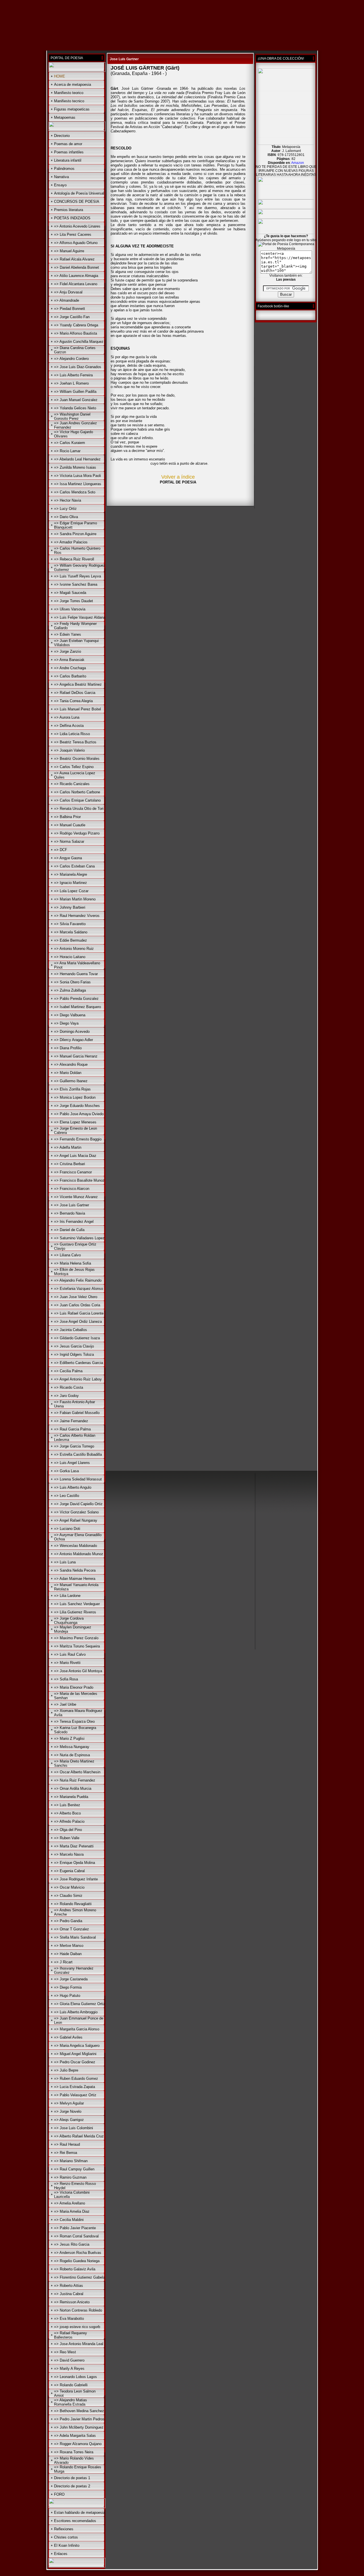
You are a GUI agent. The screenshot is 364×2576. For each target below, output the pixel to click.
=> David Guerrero (69, 2360)
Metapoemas (65, 117)
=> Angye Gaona (68, 858)
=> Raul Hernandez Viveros (77, 916)
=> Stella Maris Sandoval (75, 1937)
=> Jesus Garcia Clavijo (74, 1346)
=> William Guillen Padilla (75, 392)
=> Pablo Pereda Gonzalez (76, 999)
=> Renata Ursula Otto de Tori (79, 809)
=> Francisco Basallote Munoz (79, 1180)
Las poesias (286, 279)
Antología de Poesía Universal (79, 193)
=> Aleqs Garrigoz (69, 2120)
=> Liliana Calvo (67, 1255)
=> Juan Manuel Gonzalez (76, 400)
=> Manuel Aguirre (69, 251)
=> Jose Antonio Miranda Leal (79, 2344)
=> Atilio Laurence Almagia (76, 276)
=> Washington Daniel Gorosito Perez (72, 416)
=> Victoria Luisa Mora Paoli (77, 476)
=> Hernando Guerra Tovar (76, 974)
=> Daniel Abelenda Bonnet (76, 267)
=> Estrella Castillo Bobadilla (78, 1454)
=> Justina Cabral (69, 2294)
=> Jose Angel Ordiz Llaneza (78, 1322)
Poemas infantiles (69, 152)
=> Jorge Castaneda (71, 1979)
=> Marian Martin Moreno (75, 899)
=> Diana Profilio (68, 1048)
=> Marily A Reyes (69, 2369)
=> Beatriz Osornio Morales (77, 759)
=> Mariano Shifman (71, 2161)
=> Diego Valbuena (70, 1015)
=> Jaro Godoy (66, 1396)
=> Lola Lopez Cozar (71, 891)
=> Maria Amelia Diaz (72, 2211)
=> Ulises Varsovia (70, 609)
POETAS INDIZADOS (72, 218)
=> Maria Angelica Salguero (77, 2046)
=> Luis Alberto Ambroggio (76, 2012)
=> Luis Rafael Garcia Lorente (79, 1313)
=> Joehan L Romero (71, 383)
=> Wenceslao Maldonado (76, 1546)
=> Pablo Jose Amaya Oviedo (79, 1114)
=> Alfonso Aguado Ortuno (76, 243)
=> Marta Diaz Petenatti (74, 1846)
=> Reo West (65, 2352)
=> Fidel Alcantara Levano (76, 284)
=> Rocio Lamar (67, 451)
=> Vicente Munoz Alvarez (76, 1197)
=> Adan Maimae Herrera (75, 1579)
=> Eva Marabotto (69, 2319)
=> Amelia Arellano (70, 2203)
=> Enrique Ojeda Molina (75, 1863)
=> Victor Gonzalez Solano (76, 1512)
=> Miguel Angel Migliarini (75, 2054)
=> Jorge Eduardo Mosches (77, 1106)
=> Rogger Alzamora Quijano (78, 2444)
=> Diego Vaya (66, 1023)
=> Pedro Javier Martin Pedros (79, 2419)
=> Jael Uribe (65, 1704)
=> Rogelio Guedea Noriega (77, 2261)
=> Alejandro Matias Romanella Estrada (71, 2402)
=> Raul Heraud (67, 2144)
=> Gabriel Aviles (68, 2037)
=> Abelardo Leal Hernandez (77, 459)
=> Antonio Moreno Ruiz (74, 949)
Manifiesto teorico (69, 93)
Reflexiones (64, 2529)
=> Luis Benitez (67, 1805)
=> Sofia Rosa (66, 1679)
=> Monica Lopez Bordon (75, 1097)
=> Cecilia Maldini (69, 2220)
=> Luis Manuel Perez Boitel (77, 709)
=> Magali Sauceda (70, 593)
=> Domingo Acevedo (72, 1032)
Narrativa (61, 177)
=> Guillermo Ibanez (71, 1081)
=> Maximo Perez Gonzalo (76, 1638)
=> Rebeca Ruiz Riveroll (74, 559)
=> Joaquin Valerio (69, 750)
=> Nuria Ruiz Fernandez (75, 1780)
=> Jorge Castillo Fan (72, 317)
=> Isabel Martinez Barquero (77, 1007)
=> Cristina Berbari (70, 1164)
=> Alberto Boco (67, 1813)
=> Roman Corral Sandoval (76, 2236)
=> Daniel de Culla (69, 1230)
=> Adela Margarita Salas (75, 2436)
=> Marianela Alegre (71, 874)
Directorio (62, 136)
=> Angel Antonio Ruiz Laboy (78, 1379)
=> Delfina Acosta (69, 726)
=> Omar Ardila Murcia (73, 1788)
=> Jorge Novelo (68, 2111)
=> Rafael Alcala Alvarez (74, 259)
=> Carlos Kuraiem (70, 443)
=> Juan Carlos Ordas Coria (77, 1305)
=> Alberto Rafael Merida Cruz (79, 2136)
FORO (59, 2494)
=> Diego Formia (68, 1987)
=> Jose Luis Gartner (72, 1205)
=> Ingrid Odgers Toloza (74, 1354)
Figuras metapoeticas (72, 109)
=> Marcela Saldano (71, 932)
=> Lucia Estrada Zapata (75, 2087)
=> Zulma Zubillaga (70, 990)
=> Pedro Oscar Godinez (75, 2062)
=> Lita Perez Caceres (73, 234)
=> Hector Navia (68, 500)
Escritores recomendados (75, 2521)
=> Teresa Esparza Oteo (74, 1721)
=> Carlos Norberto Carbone (77, 792)
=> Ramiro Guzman (70, 2177)
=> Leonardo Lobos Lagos (76, 2377)
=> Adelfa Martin (68, 1147)
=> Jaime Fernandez (71, 1421)
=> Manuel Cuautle (70, 825)
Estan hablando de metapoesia (79, 2513)
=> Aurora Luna (67, 717)
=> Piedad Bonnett (70, 309)
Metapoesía (286, 249)
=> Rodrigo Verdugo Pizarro (77, 833)
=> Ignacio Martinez (71, 883)
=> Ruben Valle (67, 1838)
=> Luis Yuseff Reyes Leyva (77, 576)
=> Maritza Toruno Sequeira (77, 1646)
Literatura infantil (68, 160)
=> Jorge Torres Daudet (74, 601)
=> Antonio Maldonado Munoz (79, 1554)
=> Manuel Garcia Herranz (76, 1056)
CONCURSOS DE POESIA (77, 202)
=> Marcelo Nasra (69, 1854)
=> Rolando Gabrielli (71, 2385)
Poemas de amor (68, 144)
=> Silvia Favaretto (70, 924)
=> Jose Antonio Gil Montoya (78, 1671)
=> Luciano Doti (67, 1529)
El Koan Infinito (67, 2545)
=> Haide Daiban (68, 1954)
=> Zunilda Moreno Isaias (75, 467)
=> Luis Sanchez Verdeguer (77, 1604)
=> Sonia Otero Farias (72, 982)
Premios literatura (69, 210)
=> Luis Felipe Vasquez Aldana (80, 617)
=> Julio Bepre (66, 2070)
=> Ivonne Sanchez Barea (76, 584)
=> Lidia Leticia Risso (72, 734)
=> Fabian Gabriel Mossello (77, 1413)
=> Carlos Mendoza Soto (75, 492)
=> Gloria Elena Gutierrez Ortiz (80, 2004)
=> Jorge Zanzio (68, 651)
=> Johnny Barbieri (70, 907)
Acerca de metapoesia (73, 85)
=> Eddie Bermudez (71, 940)
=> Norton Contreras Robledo (78, 2310)
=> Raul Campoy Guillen (74, 2169)
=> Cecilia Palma (68, 1371)
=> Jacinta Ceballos (71, 1330)
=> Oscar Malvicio (69, 1887)
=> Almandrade (67, 300)
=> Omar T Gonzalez (72, 1929)
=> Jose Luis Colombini (74, 2128)
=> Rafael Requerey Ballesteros (71, 2335)
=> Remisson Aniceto (72, 2302)
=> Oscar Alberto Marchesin (77, 1772)
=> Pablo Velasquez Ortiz (75, 2095)
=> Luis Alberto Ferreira (73, 375)
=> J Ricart (63, 1962)
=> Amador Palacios (71, 542)
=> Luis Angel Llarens (72, 1463)
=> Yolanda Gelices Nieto (75, 408)
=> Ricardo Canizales (72, 784)
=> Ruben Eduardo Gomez (76, 2078)
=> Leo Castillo (67, 1496)
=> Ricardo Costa (69, 1387)
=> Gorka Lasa (66, 1471)
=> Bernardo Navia (70, 1213)
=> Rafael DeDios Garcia (75, 693)
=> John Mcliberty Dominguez (79, 2427)
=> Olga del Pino (68, 1830)
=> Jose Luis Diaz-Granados (78, 367)
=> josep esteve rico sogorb (77, 2327)
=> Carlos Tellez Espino (74, 767)
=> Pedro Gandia (68, 1921)
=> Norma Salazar (69, 841)
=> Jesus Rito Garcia (72, 2244)
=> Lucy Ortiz (65, 509)
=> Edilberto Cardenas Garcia (78, 1363)
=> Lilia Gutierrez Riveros (75, 1612)
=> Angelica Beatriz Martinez (78, 684)
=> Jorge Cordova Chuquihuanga (69, 1620)
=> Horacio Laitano (70, 957)
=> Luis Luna (65, 1562)
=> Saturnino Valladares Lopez (79, 1238)
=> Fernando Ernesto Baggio (78, 1139)
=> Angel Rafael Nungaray (76, 1520)
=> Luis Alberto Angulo (73, 1487)
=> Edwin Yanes (68, 634)
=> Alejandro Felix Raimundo (78, 1280)
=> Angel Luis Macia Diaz (75, 1156)
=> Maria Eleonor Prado (74, 1687)
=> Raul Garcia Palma (72, 1429)
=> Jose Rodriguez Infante (76, 1879)
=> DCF (61, 850)
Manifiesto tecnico (69, 101)
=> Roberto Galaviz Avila (75, 2269)
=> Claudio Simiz (68, 1896)
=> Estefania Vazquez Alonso (78, 1289)
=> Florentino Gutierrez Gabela (79, 2277)
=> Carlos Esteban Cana (74, 866)
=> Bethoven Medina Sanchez (79, 2411)
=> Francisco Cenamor (73, 1172)
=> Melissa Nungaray (72, 1747)
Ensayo (60, 185)
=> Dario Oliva (66, 517)
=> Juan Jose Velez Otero (76, 1297)
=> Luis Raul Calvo (70, 1654)
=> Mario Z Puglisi (69, 1738)
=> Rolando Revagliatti (73, 1904)
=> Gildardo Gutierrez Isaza (77, 1338)
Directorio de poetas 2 (72, 2486)
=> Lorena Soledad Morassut (78, 1479)
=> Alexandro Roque (71, 1064)
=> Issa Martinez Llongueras (78, 484)
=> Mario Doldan (68, 1073)
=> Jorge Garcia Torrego (74, 1446)
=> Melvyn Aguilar (69, 2103)
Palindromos (64, 169)
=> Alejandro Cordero (71, 359)
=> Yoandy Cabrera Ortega (76, 325)
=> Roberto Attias (69, 2286)
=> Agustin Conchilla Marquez (79, 342)
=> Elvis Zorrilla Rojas (72, 1089)
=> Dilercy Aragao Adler (74, 1040)
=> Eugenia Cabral (69, 1871)
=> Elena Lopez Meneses (75, 1122)
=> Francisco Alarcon (72, 1189)
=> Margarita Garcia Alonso (77, 2029)
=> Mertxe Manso (69, 1946)
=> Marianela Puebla (71, 1797)
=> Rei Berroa (66, 2153)
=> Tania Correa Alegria (73, 701)
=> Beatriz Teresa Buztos (75, 742)
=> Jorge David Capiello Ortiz (78, 1504)
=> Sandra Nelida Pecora (75, 1570)
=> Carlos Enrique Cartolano (77, 800)
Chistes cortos (66, 2537)
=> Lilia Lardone (67, 1596)
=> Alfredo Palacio (69, 1821)
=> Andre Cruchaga (70, 668)
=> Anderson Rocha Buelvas (78, 2253)
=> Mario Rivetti (67, 1663)
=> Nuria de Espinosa (72, 1755)
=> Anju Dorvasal (68, 292)
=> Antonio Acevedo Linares (77, 226)
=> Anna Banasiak (69, 660)
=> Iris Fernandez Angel (74, 1222)
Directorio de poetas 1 (72, 2478)
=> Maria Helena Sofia (73, 1263)
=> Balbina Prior (67, 817)
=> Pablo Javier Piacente (75, 2228)
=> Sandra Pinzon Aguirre (75, 534)
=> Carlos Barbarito (70, 676)
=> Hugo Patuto (67, 1996)
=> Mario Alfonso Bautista (76, 333)
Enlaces (61, 2554)
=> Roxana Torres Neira (74, 2452)
